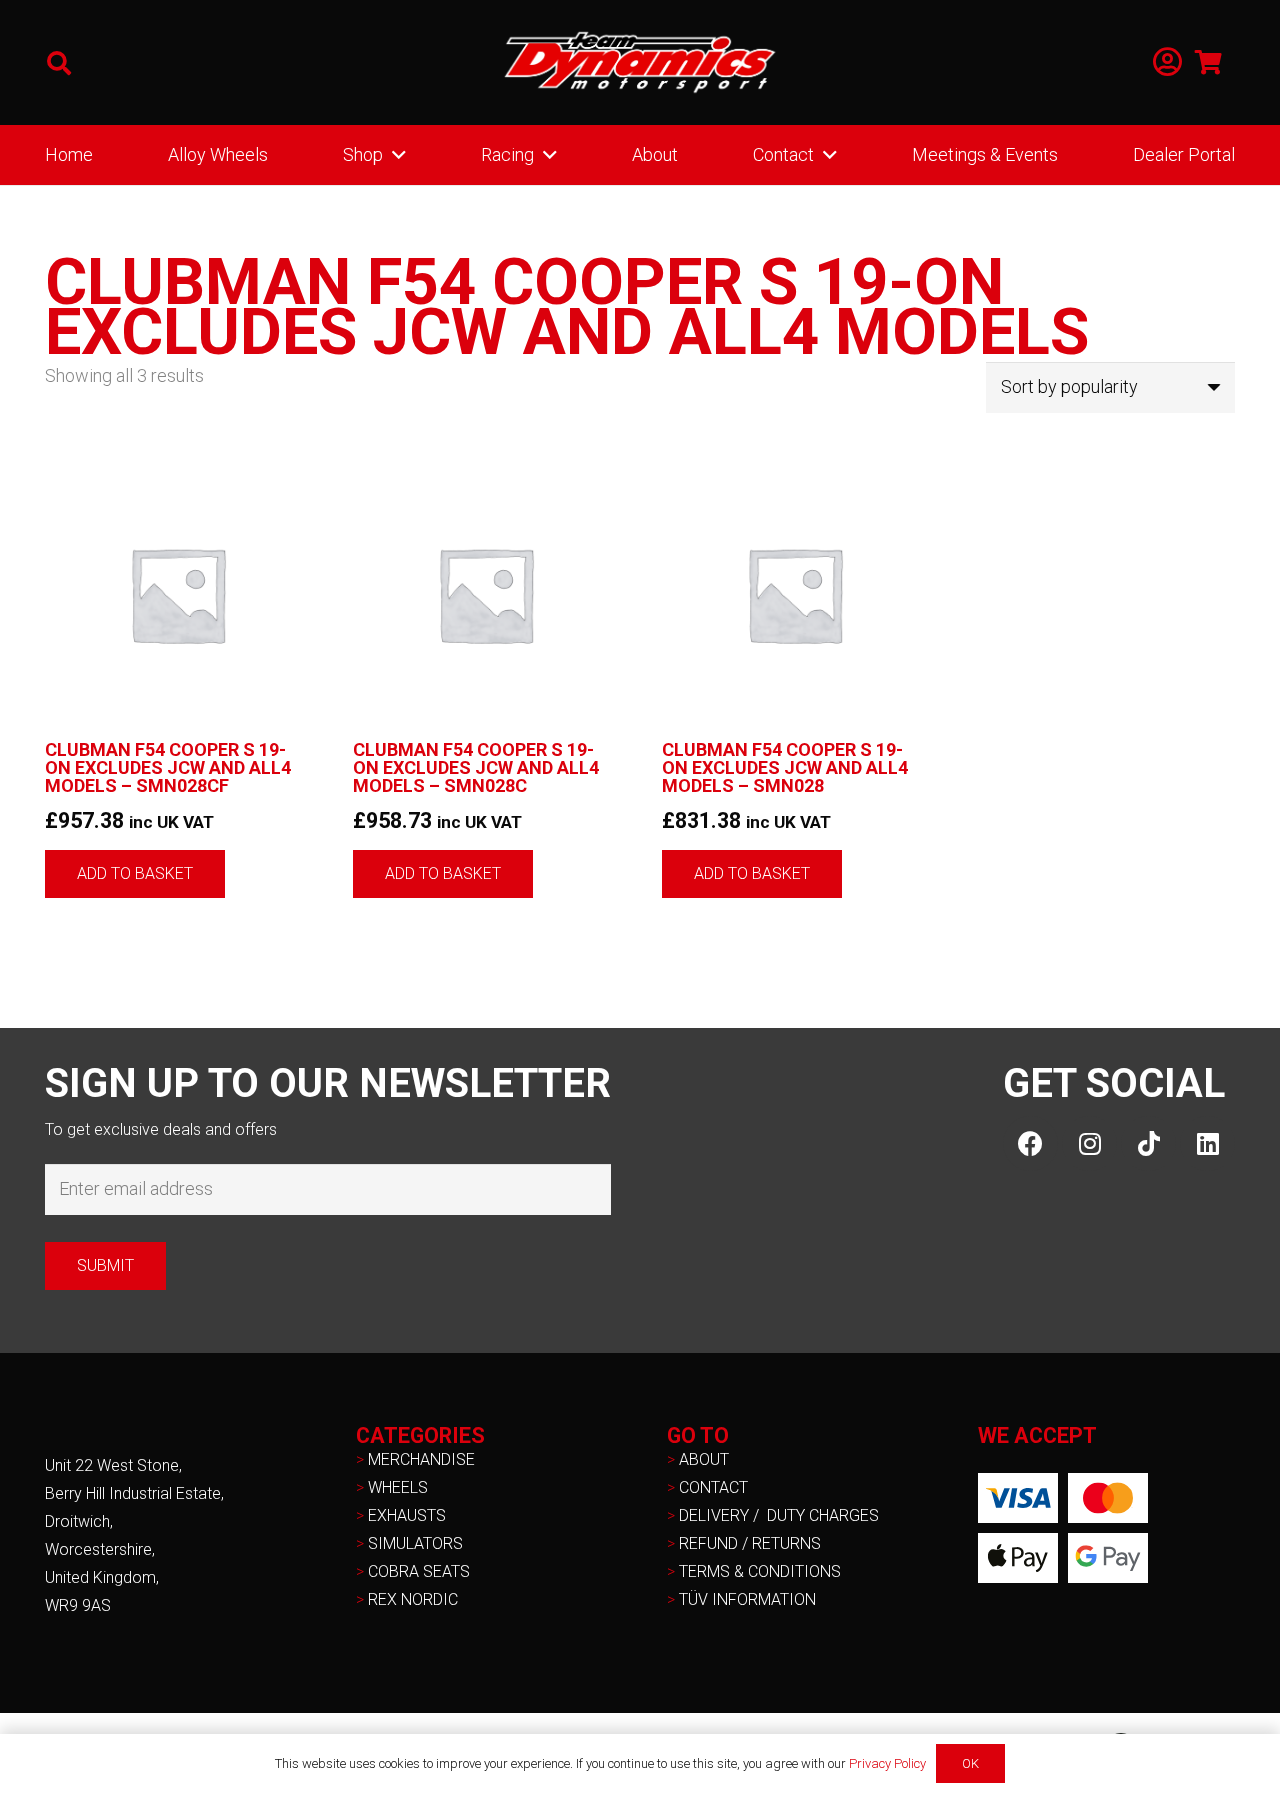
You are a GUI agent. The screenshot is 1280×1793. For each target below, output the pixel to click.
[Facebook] (1030, 1143)
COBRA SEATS (419, 1571)
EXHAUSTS (407, 1515)
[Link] (1167, 62)
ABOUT (704, 1459)
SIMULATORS (415, 1543)
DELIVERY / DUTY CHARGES (779, 1515)
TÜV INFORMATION (747, 1599)
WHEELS (398, 1487)
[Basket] (1208, 62)
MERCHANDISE (421, 1459)
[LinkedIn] (1207, 1143)
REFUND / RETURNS (750, 1543)
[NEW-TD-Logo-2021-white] (640, 63)
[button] (59, 63)
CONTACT (713, 1487)
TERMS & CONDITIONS (760, 1571)
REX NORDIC (415, 1599)
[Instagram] (1089, 1143)
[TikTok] (1148, 1143)
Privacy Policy (887, 1763)
